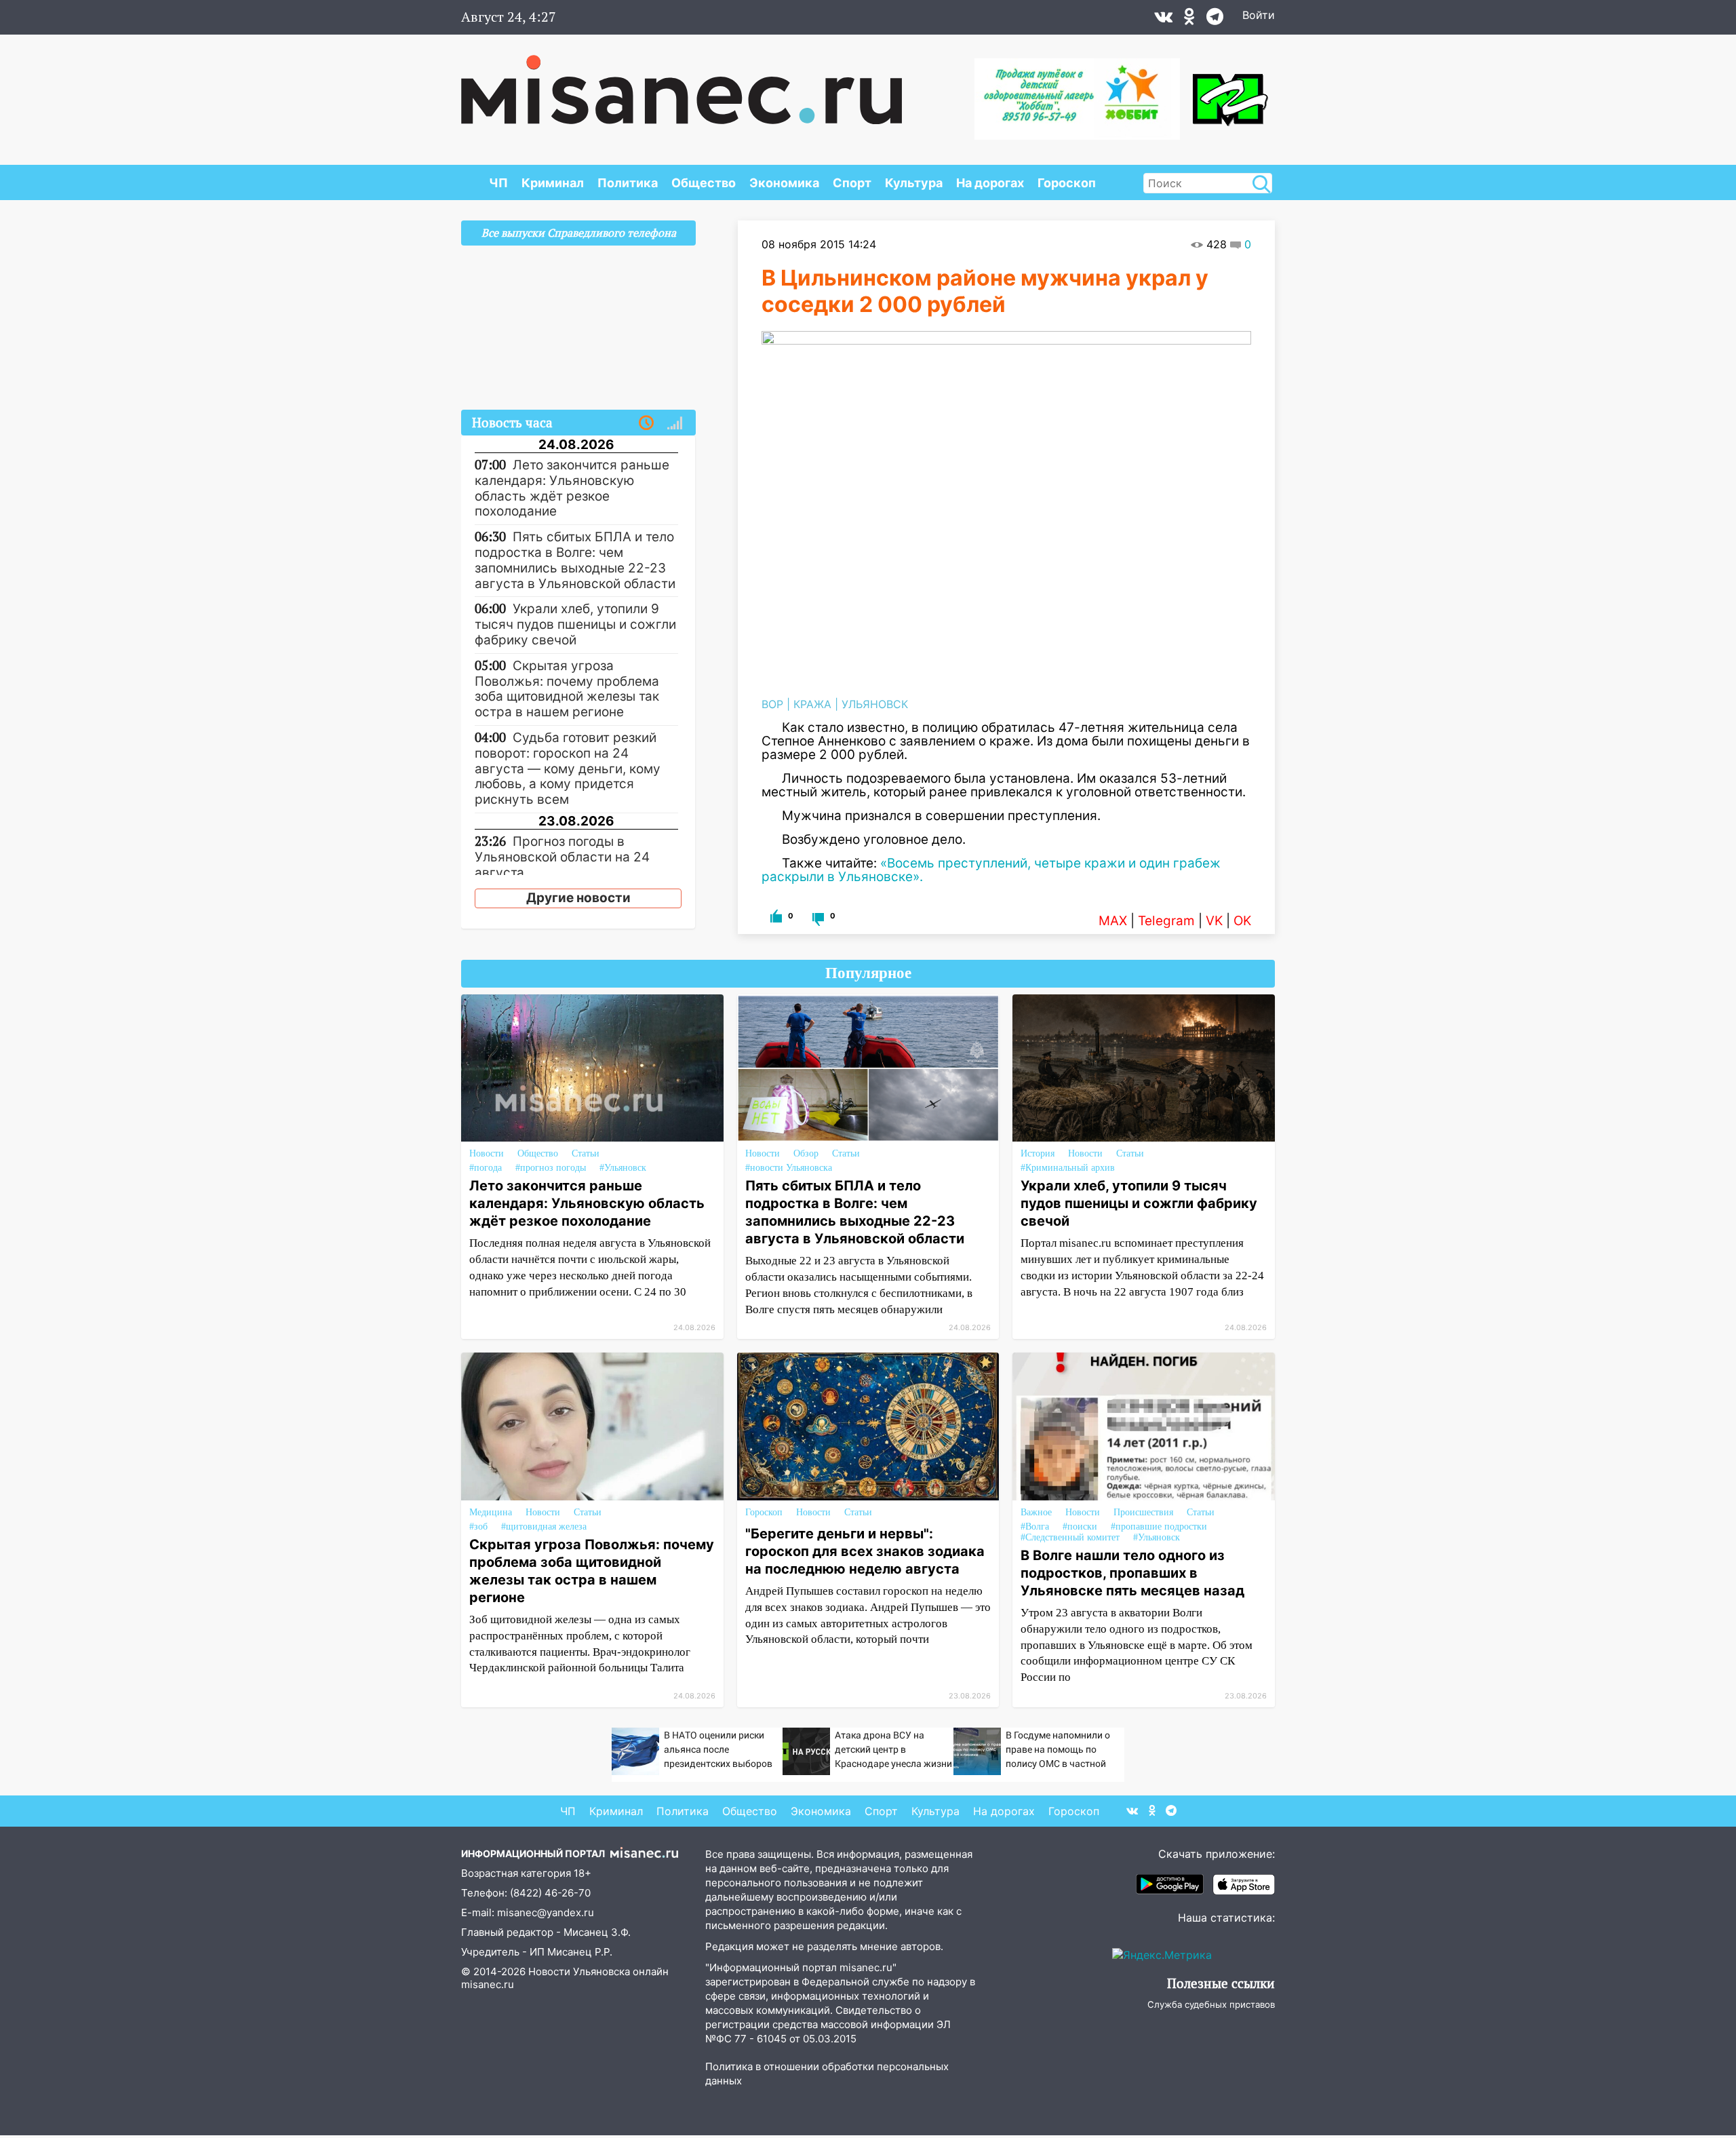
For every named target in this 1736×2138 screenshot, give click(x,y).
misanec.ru (488, 1984)
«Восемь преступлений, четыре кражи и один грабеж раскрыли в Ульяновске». (991, 870)
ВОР (772, 704)
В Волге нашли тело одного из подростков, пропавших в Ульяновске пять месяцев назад (1132, 1573)
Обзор (806, 1153)
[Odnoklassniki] (1189, 20)
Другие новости (578, 898)
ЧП (498, 183)
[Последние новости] (646, 423)
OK (1242, 921)
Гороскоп (1067, 183)
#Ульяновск (623, 1168)
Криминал (553, 183)
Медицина (491, 1512)
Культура (914, 183)
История (1038, 1153)
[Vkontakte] (1163, 20)
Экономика (784, 183)
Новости (487, 1153)
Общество (704, 183)
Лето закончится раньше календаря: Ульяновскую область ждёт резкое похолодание (587, 1203)
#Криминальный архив (1068, 1168)
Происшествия (1143, 1512)
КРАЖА (812, 704)
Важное (1036, 1512)
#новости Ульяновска (789, 1168)
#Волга (1035, 1527)
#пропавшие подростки (1159, 1527)
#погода (486, 1168)
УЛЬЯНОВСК (875, 704)
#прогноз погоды (551, 1168)
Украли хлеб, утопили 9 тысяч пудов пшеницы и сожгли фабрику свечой (1139, 1203)
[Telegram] (1215, 20)
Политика (628, 183)
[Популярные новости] (675, 423)
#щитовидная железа (544, 1527)
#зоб (478, 1527)
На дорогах (990, 183)
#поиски (1080, 1527)
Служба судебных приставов (1211, 2004)
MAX (1113, 921)
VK (1214, 921)
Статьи (586, 1153)
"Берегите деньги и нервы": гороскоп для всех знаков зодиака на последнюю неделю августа (865, 1551)
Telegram (1166, 921)
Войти (1259, 15)
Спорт (852, 183)
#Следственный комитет (1070, 1537)
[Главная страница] (682, 83)
